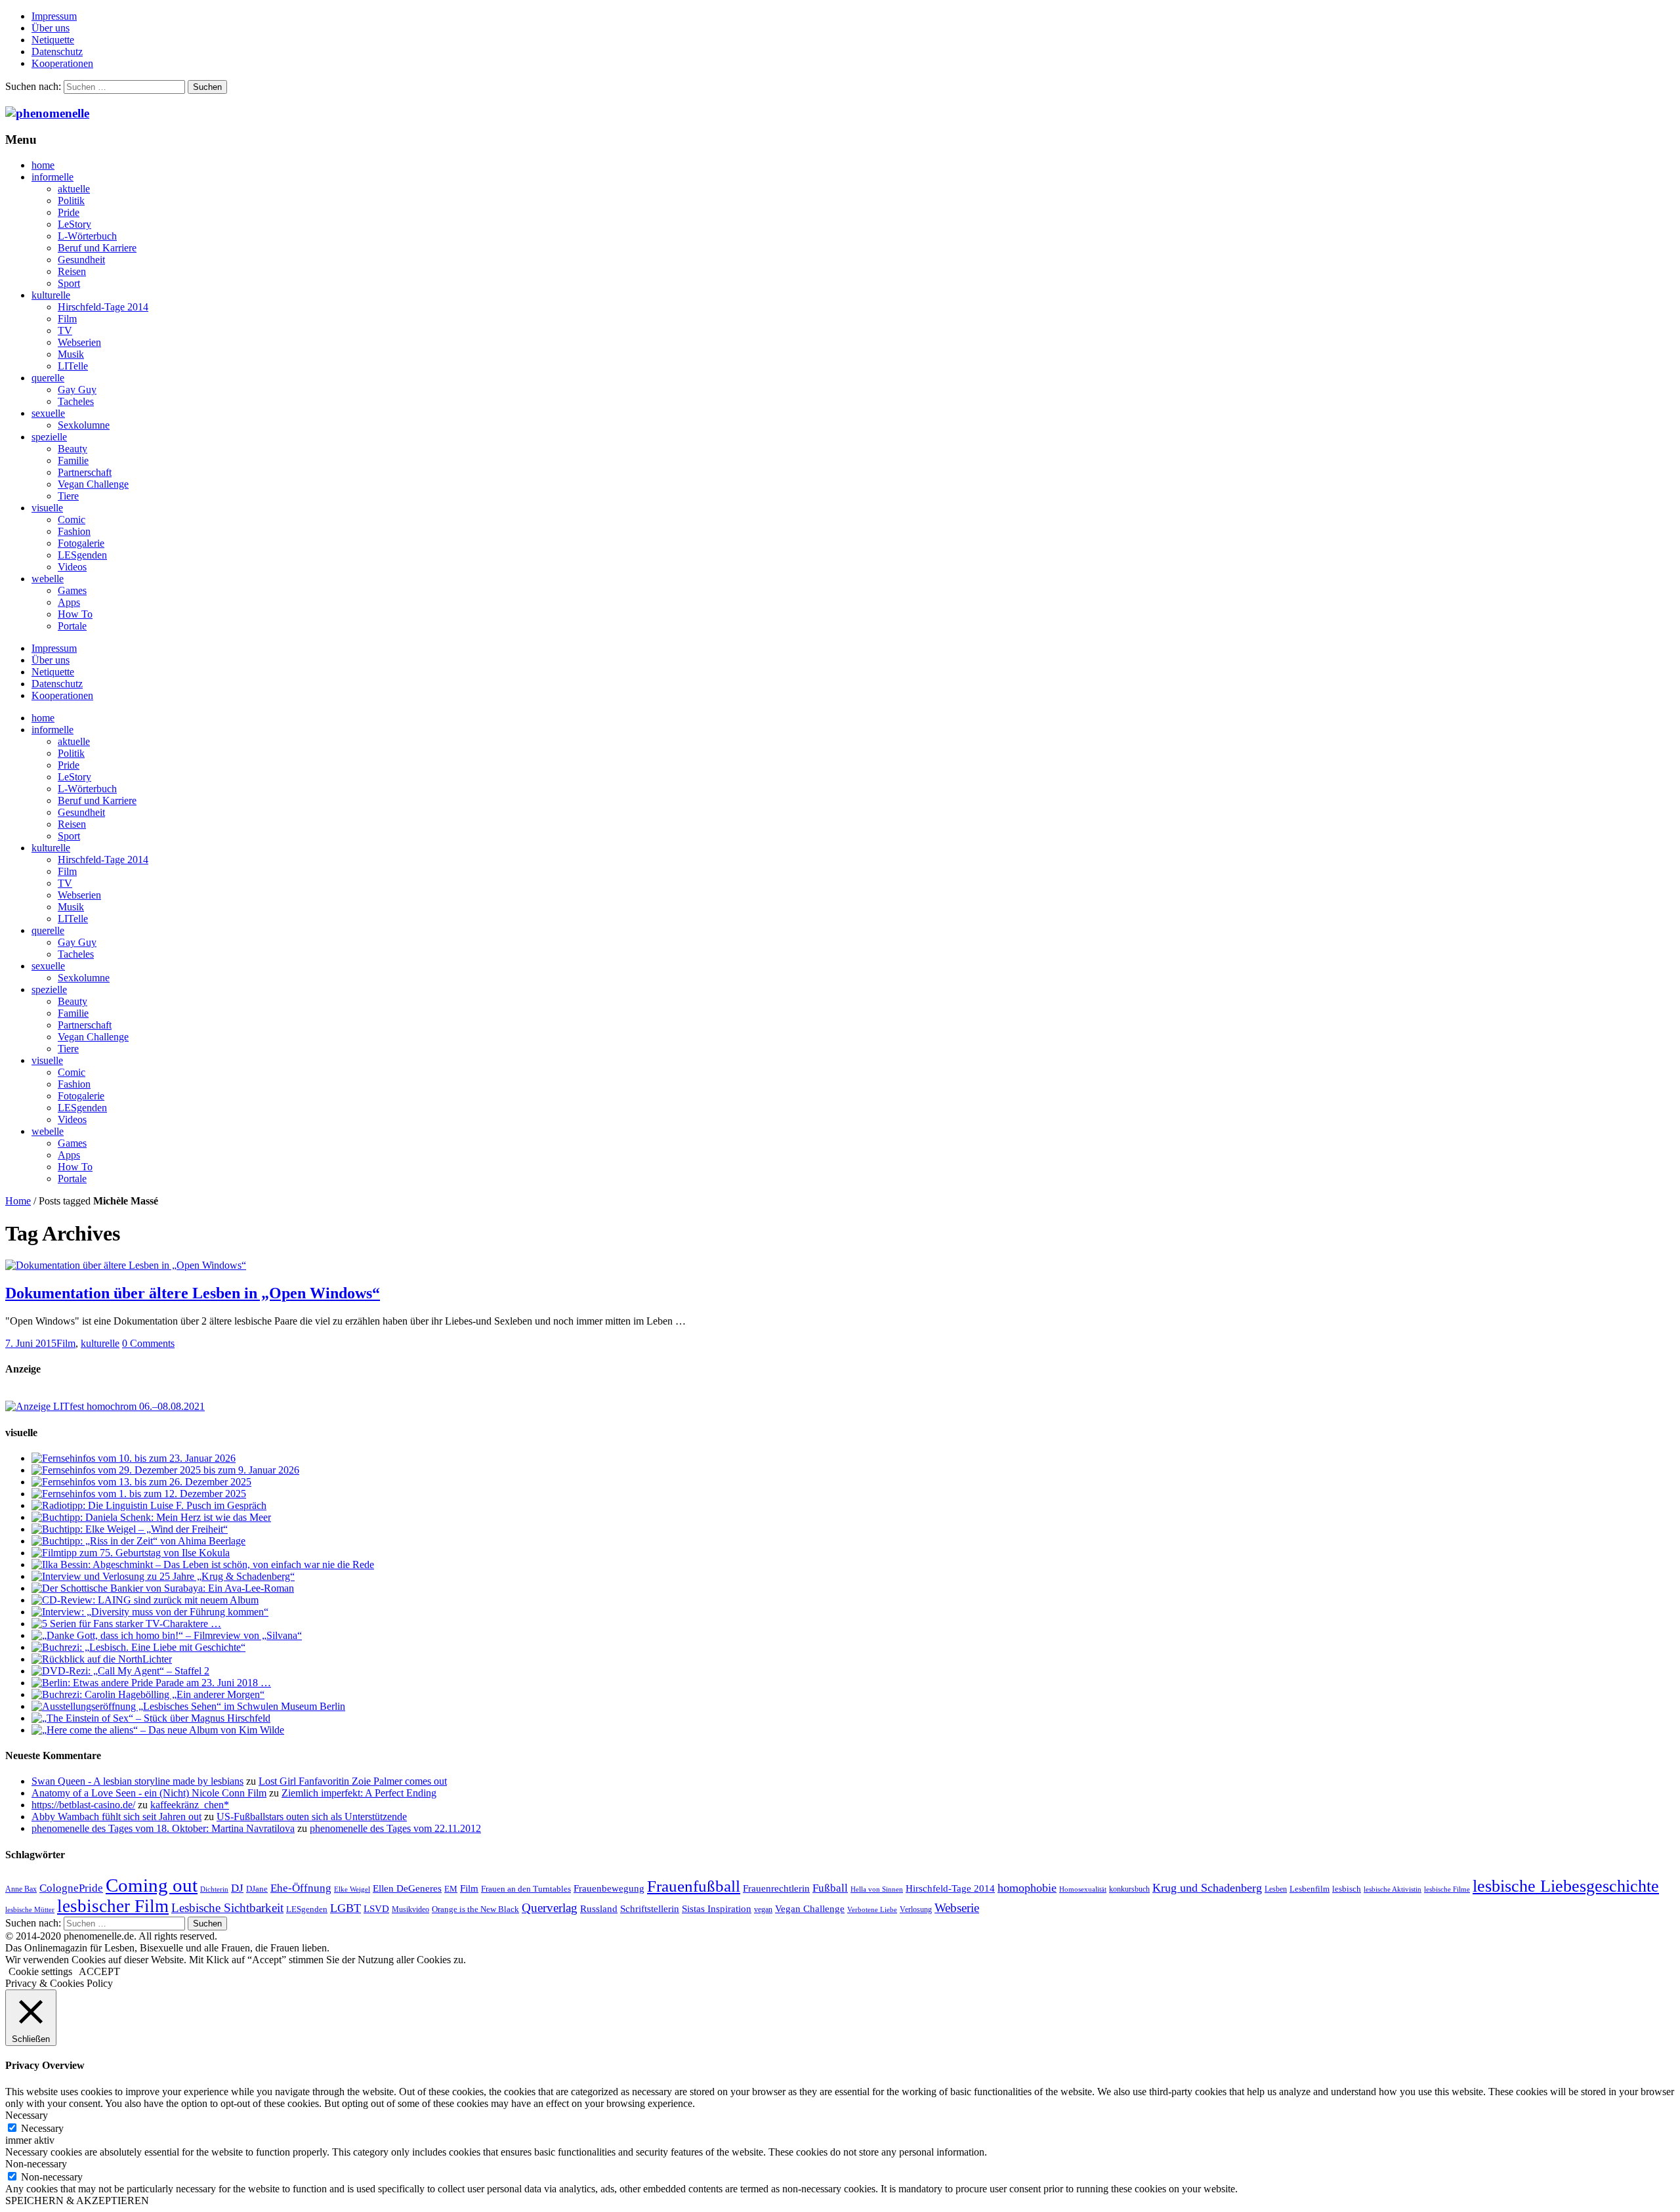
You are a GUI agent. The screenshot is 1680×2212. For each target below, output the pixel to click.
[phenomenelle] (47, 113)
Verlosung (916, 1909)
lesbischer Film (113, 1906)
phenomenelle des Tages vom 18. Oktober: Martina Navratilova (163, 1828)
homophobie (1027, 1888)
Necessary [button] (27, 2115)
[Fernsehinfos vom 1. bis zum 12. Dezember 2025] (139, 1494)
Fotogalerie (81, 543)
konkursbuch (1129, 1889)
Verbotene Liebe (872, 1910)
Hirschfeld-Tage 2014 (103, 307)
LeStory (74, 224)
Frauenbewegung (609, 1888)
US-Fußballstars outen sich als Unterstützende (312, 1817)
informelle (52, 177)
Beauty (73, 449)
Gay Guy (77, 390)
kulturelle (51, 295)
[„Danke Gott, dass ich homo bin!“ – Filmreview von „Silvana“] (167, 1635)
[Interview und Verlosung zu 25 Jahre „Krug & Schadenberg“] (163, 1576)
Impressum (54, 16)
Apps (69, 602)
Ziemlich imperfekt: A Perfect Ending (359, 1793)
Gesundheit (81, 260)
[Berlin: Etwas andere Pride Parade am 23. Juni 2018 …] (151, 1683)
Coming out (152, 1885)
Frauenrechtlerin (776, 1888)
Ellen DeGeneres (407, 1888)
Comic (72, 520)
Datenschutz (57, 52)
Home (18, 1201)
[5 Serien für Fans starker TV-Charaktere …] (126, 1624)
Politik (71, 201)
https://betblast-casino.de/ (83, 1805)
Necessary (42, 2128)
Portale (72, 626)
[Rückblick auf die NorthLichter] (102, 1659)
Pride (69, 212)
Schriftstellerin (650, 1908)
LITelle (73, 366)
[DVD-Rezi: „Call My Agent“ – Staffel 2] (120, 1671)
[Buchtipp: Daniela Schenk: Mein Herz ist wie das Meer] (151, 1517)
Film (67, 319)
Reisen (72, 271)
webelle (48, 579)
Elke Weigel (352, 1889)
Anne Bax (21, 1889)
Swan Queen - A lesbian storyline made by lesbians (137, 1781)
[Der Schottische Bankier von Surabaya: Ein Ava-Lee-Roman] (163, 1588)
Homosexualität (1083, 1889)
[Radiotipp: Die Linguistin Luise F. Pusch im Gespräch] (149, 1505)
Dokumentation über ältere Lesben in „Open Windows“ (193, 1293)
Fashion (74, 531)
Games (72, 590)
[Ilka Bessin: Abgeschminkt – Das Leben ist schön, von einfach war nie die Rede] (203, 1564)
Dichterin (214, 1889)
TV (65, 330)
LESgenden (82, 555)
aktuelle (74, 189)
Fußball (830, 1888)
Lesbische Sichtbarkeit (227, 1908)
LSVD (376, 1908)
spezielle (49, 437)
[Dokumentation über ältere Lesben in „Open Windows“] (126, 1265)
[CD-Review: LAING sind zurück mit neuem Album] (145, 1600)
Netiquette (53, 40)
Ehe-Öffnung (301, 1888)
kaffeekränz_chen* (190, 1805)
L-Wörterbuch (87, 236)
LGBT (346, 1908)
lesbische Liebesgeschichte (1566, 1886)
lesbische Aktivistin (1393, 1889)
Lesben (1276, 1889)
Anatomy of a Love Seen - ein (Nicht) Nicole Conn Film (149, 1793)
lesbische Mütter (30, 1910)
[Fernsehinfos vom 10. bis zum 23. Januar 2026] (134, 1458)
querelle (48, 378)
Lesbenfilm (1310, 1889)
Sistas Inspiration (717, 1909)
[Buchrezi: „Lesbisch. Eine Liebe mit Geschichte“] (138, 1647)
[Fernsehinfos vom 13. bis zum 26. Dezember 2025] (141, 1482)
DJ (237, 1888)
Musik (71, 354)
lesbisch (1347, 1889)
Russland (599, 1908)
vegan (763, 1909)
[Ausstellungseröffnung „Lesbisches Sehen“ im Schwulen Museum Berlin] (188, 1706)
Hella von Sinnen (877, 1889)
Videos (72, 567)
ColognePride (71, 1888)
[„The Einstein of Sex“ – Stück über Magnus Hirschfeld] (151, 1718)
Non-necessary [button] (36, 2164)
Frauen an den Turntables (526, 1889)
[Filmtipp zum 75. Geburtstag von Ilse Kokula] (131, 1553)
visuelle (47, 508)
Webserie (957, 1908)
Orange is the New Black (475, 1909)
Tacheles (76, 401)
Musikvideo (410, 1909)
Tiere (68, 496)
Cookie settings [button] (40, 1971)
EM (451, 1889)
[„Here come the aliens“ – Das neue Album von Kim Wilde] (158, 1730)
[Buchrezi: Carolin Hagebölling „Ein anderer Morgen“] (148, 1694)
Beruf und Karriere (97, 248)
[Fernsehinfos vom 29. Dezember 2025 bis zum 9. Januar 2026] (165, 1470)
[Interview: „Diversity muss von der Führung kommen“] (150, 1612)
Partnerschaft (85, 472)
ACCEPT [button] (99, 1971)
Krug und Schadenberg (1207, 1888)
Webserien (79, 342)
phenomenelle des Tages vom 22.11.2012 (395, 1828)
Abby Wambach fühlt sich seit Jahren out (116, 1817)
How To (75, 614)
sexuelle (48, 413)
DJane (257, 1889)
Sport (69, 283)
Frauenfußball (694, 1886)
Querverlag (550, 1908)
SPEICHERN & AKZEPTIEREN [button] (77, 2201)
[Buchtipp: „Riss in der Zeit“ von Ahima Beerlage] (138, 1541)
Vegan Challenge (93, 484)
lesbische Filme (1447, 1889)
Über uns (51, 28)
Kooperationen (62, 63)
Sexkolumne (84, 425)
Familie (73, 460)
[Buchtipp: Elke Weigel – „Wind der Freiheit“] (130, 1529)
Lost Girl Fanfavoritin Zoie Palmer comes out (353, 1781)
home (43, 165)
